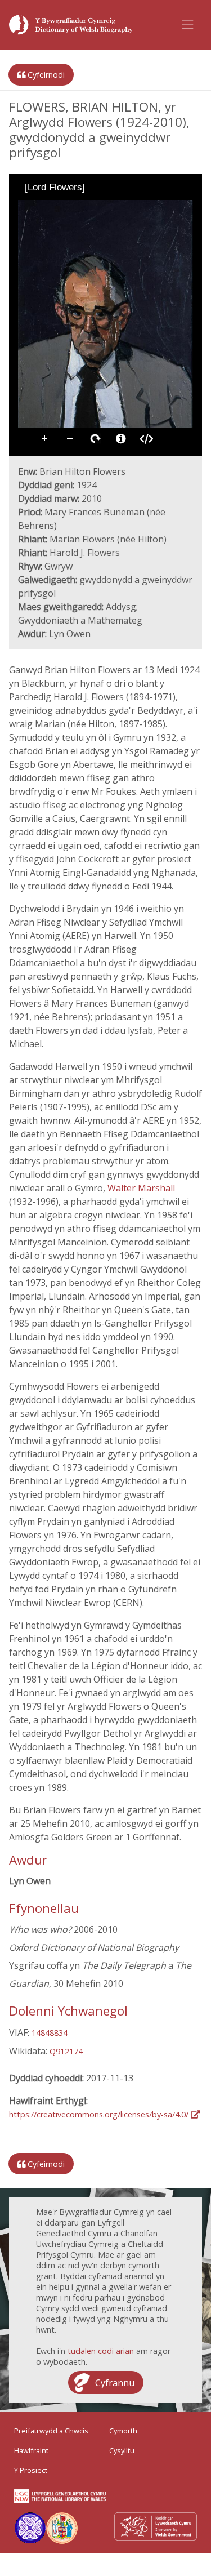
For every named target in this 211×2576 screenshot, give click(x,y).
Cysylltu (122, 2450)
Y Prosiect (31, 2470)
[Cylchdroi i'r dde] (57, 208)
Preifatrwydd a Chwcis (51, 2431)
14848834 (50, 2033)
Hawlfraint (31, 2450)
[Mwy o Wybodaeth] (121, 439)
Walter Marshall (141, 1188)
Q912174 (66, 2051)
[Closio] (26, 208)
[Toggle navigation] (188, 25)
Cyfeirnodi (45, 75)
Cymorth (123, 2431)
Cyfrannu (115, 2383)
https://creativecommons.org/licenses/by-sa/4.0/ (100, 2114)
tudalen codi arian (101, 2351)
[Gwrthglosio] (42, 208)
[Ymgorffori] (146, 439)
